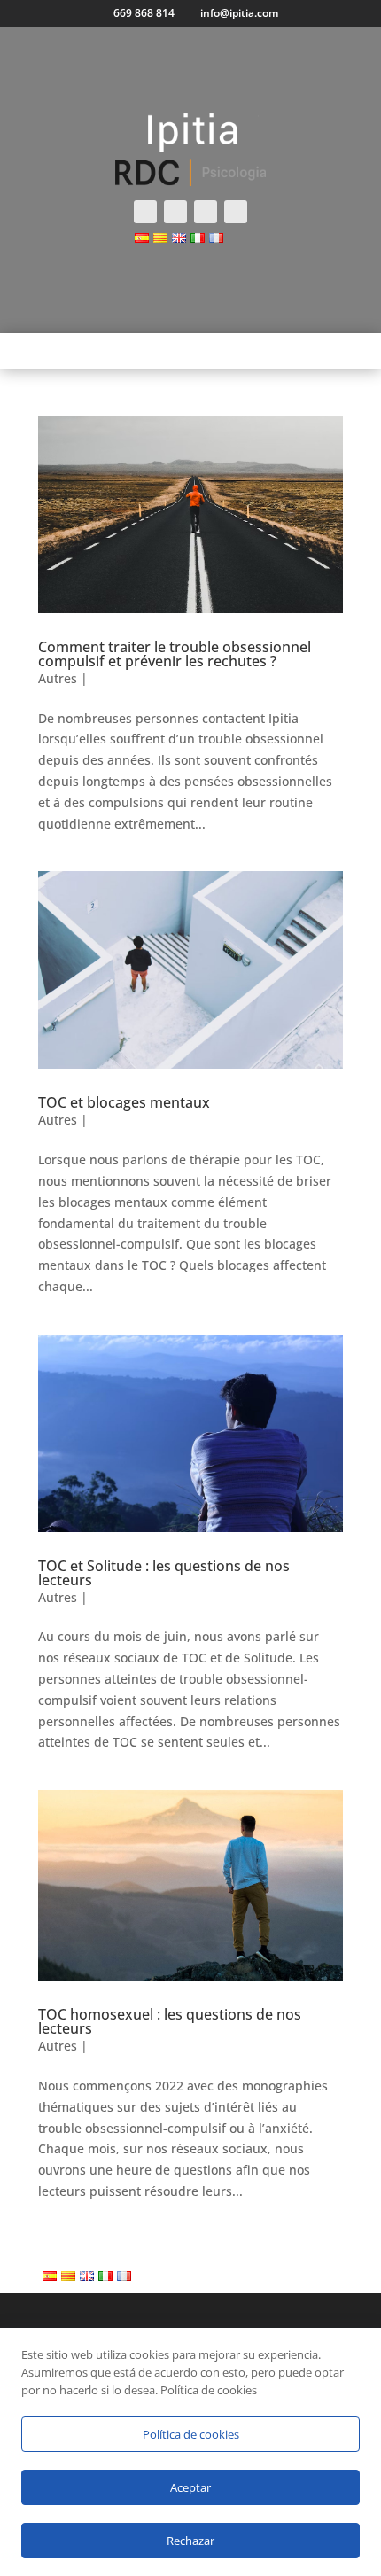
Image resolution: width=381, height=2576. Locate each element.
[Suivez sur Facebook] (145, 212)
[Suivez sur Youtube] (236, 212)
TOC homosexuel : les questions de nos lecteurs (170, 2021)
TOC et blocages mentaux (124, 1102)
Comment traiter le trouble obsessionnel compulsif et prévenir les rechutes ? (175, 654)
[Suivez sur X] (175, 212)
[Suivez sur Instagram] (206, 212)
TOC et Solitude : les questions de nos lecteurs (164, 1573)
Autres (58, 678)
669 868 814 (144, 14)
